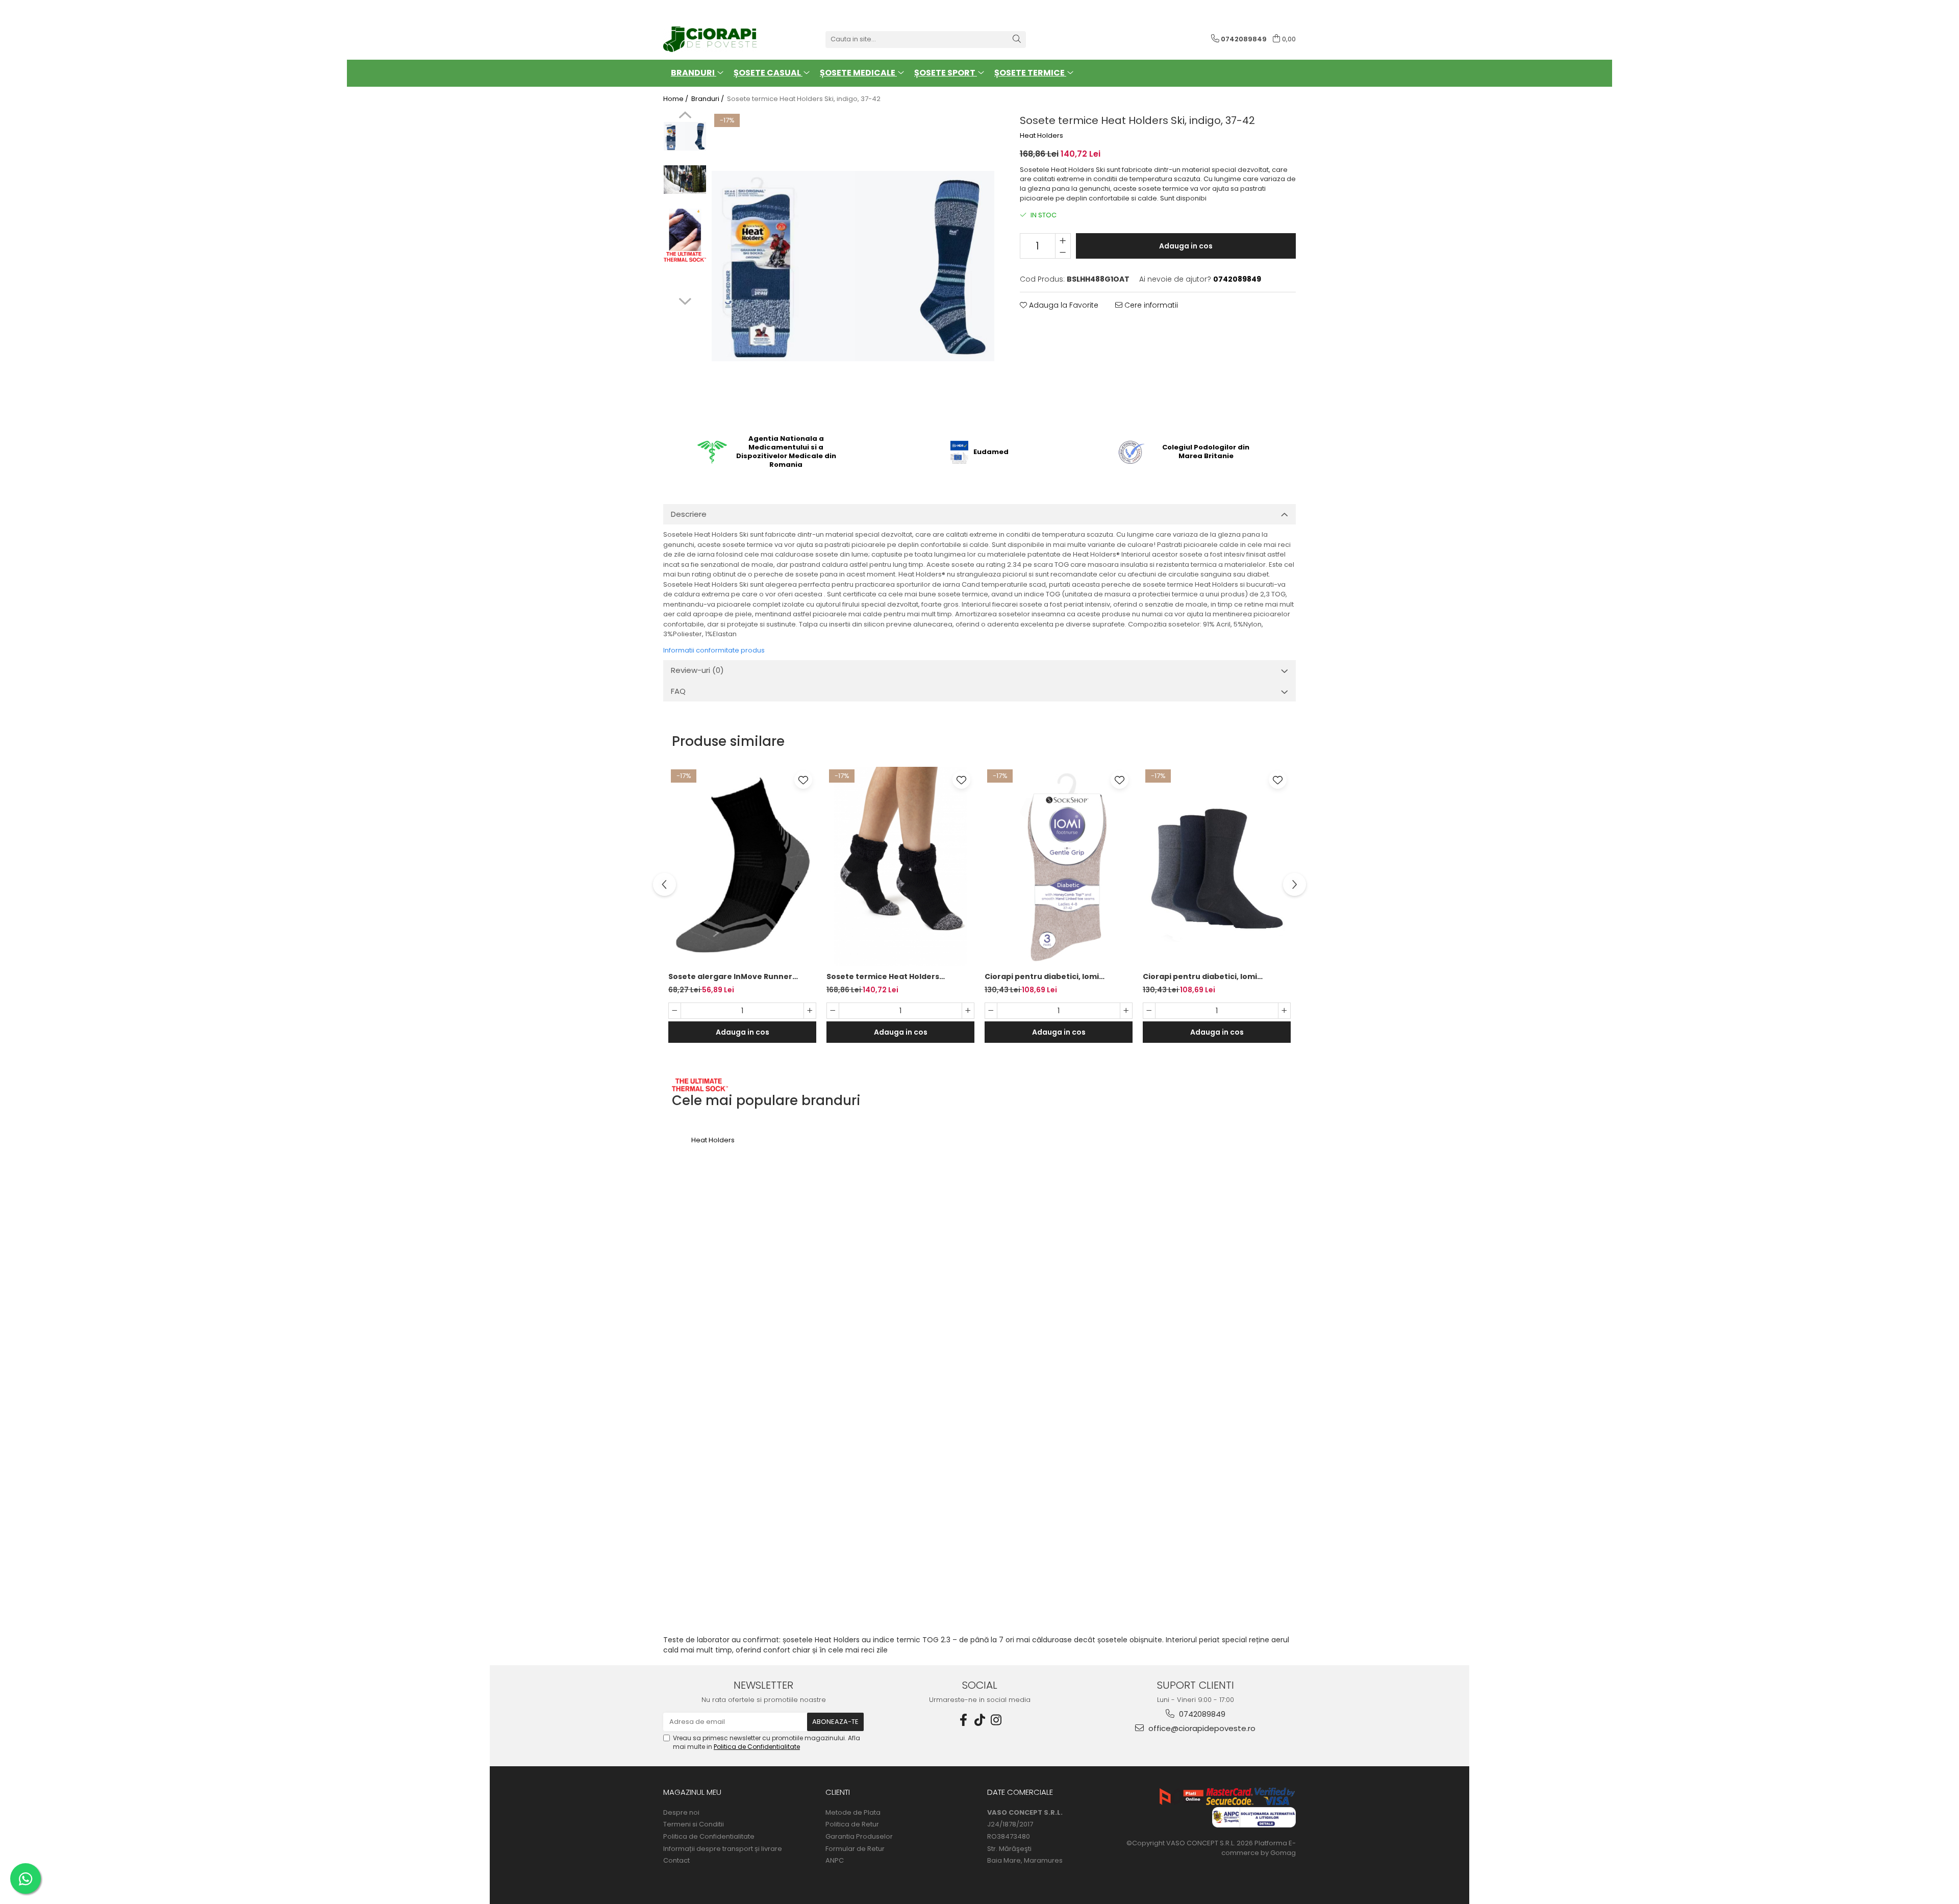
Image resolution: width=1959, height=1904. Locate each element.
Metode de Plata (853, 1813)
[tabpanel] (853, 266)
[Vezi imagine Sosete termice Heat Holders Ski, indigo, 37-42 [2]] (685, 230)
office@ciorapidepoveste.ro (1201, 1728)
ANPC (835, 1861)
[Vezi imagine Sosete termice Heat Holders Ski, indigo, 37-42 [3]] (685, 257)
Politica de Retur (852, 1824)
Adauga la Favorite (1063, 305)
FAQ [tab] (678, 691)
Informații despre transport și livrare (723, 1849)
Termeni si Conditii (694, 1824)
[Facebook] (963, 1720)
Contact (676, 1861)
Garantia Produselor (859, 1837)
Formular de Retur (855, 1849)
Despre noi (681, 1813)
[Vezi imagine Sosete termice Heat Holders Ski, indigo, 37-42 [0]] (685, 136)
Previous (685, 116)
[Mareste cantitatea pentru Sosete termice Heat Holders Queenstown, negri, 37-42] (968, 1011)
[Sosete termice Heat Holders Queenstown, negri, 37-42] (900, 867)
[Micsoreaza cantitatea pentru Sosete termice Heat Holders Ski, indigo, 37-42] (1063, 252)
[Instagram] (996, 1720)
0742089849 (1201, 1714)
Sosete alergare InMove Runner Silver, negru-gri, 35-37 (730, 977)
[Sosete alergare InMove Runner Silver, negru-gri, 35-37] (742, 867)
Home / (676, 99)
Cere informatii (1150, 305)
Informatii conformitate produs (714, 650)
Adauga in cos (1186, 246)
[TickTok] (979, 1720)
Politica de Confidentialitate (757, 1747)
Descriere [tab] (689, 514)
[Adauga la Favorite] (803, 780)
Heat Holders (1041, 136)
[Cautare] (1017, 40)
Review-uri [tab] (697, 670)
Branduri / (708, 99)
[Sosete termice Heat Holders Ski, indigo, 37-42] (853, 266)
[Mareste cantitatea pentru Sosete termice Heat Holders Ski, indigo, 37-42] (1063, 240)
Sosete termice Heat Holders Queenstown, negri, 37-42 (883, 977)
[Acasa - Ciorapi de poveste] (714, 39)
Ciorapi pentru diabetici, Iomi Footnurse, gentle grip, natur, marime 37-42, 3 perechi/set (1043, 977)
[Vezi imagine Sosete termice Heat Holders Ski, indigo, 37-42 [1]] (685, 179)
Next (685, 300)
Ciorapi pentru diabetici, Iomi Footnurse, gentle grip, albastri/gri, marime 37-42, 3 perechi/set (1212, 977)
